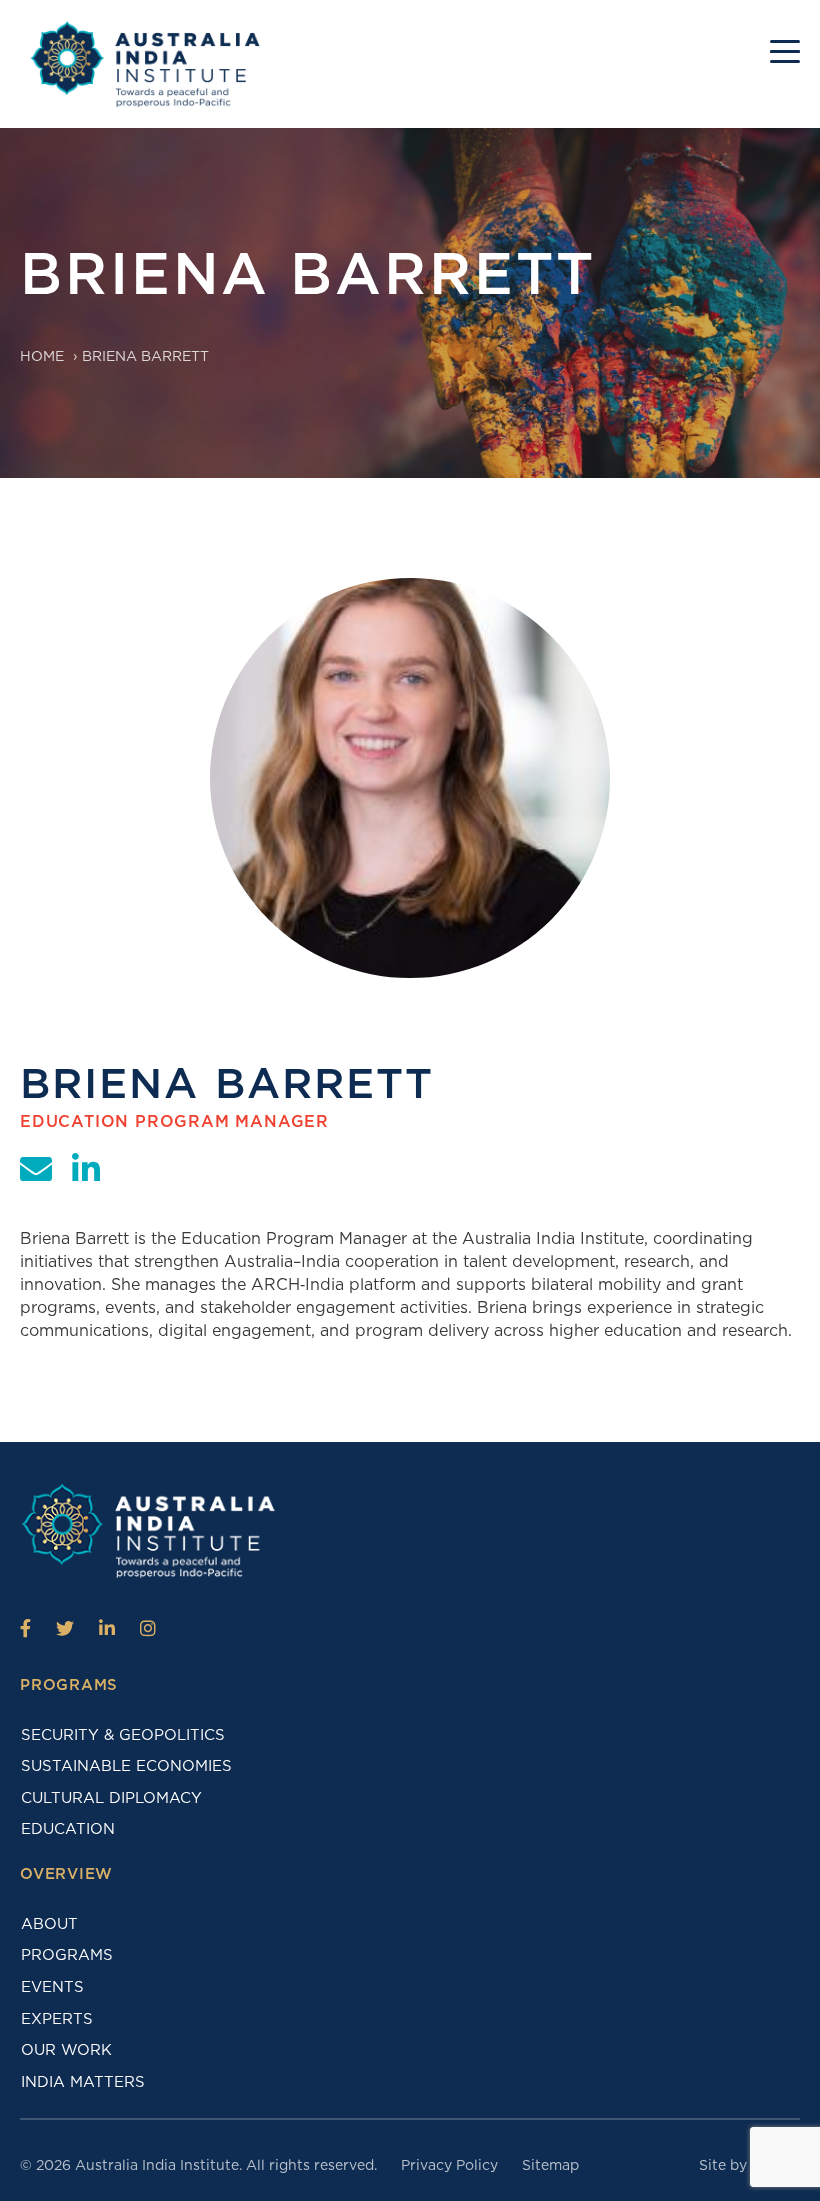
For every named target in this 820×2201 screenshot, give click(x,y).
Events (52, 1987)
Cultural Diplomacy (111, 1798)
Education (68, 1829)
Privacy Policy (449, 2165)
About (49, 1924)
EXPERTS (57, 2019)
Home (42, 356)
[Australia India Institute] (25, 1628)
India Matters (83, 2082)
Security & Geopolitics (123, 1735)
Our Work (66, 2050)
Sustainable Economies (126, 1766)
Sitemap (550, 2165)
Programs (67, 1955)
